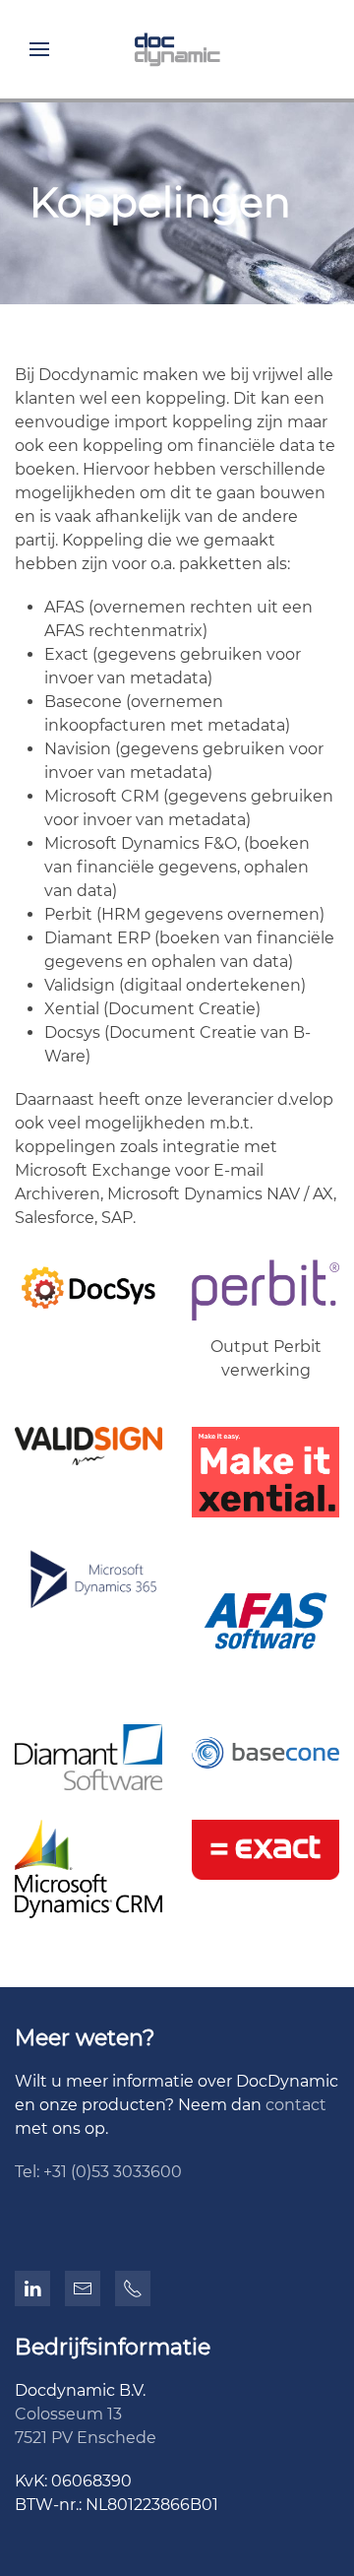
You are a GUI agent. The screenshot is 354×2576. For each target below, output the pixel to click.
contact (296, 2105)
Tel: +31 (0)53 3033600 (98, 2172)
